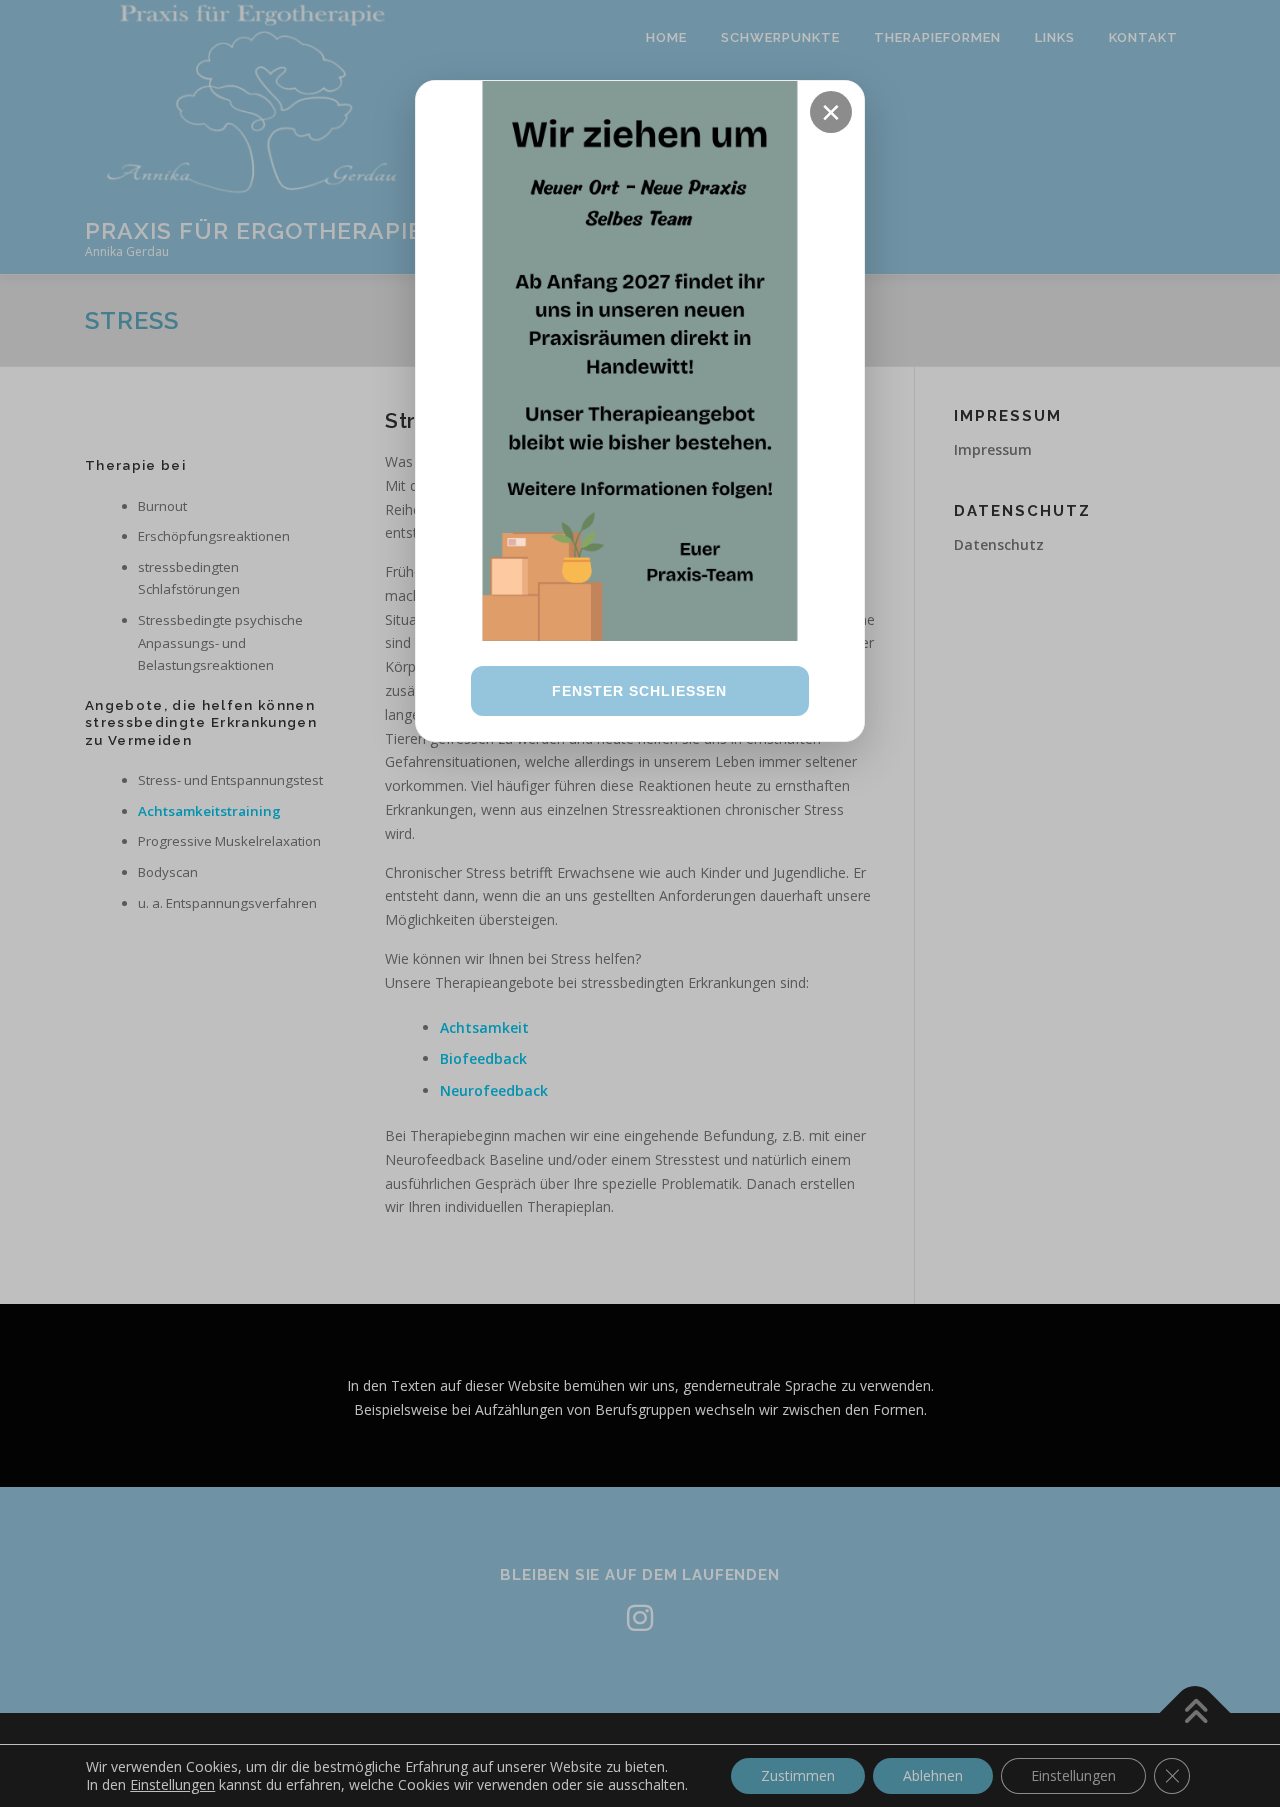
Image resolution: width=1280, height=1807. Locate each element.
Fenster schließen (639, 691)
